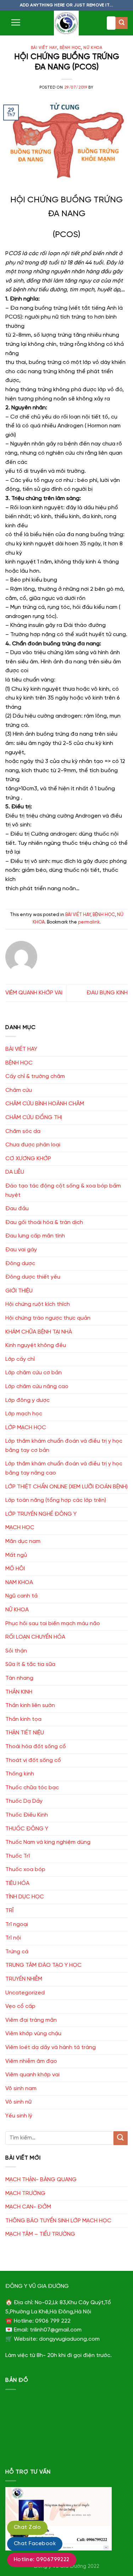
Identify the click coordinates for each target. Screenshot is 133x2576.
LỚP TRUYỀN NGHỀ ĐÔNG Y (41, 1514)
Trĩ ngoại (17, 1924)
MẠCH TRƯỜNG (25, 2193)
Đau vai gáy (21, 1250)
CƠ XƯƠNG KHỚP (28, 1159)
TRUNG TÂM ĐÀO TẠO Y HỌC (43, 1965)
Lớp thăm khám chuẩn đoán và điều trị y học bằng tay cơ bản (64, 1446)
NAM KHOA (19, 1582)
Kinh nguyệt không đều (36, 1345)
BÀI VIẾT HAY (44, 48)
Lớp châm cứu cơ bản (34, 1373)
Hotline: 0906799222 (42, 2560)
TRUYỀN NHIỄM (24, 1979)
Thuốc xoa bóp (25, 1870)
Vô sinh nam (21, 2089)
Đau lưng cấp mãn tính (35, 1236)
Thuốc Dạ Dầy (24, 1801)
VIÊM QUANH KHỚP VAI (34, 993)
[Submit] (122, 23)
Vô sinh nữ (18, 2102)
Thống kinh (20, 1774)
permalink (89, 922)
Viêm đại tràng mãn (31, 2020)
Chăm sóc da (23, 1131)
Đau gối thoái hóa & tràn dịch (44, 1222)
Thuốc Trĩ (18, 1856)
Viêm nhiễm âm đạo (31, 2061)
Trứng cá (17, 1952)
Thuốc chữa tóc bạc (32, 1788)
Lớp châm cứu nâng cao (37, 1387)
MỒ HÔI (15, 1569)
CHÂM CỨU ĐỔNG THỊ (34, 1118)
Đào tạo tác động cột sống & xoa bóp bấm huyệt (63, 1191)
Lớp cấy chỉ (20, 1359)
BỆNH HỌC (70, 48)
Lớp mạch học (24, 1414)
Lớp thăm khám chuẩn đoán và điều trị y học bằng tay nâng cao (64, 1468)
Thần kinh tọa (23, 1719)
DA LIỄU (15, 1172)
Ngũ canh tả (21, 1596)
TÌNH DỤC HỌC (25, 1897)
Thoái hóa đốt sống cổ (36, 1747)
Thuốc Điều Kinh (27, 1815)
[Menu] (16, 22)
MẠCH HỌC (20, 1528)
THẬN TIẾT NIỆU (25, 1733)
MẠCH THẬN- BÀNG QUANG (41, 2180)
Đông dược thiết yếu (33, 1277)
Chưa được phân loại (33, 1145)
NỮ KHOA (93, 48)
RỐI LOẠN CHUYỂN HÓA (35, 1637)
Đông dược (20, 1264)
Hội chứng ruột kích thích (38, 1304)
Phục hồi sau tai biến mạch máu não (53, 1624)
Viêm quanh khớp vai (32, 2075)
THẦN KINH (19, 1692)
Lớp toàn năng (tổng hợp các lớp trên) (56, 1500)
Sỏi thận (16, 1651)
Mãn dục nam (23, 1541)
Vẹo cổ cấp (20, 2006)
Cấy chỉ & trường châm (35, 1076)
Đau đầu (17, 1209)
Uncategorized (25, 1993)
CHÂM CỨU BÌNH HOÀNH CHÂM (45, 1104)
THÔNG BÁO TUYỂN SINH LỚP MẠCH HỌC (58, 2221)
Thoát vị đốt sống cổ (33, 1760)
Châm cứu (19, 1090)
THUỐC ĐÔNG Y (27, 1829)
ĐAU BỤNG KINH (107, 993)
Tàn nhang (19, 1678)
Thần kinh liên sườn (30, 1705)
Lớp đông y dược (27, 1400)
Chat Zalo (27, 2527)
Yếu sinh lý (19, 2116)
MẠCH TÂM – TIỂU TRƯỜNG (40, 2234)
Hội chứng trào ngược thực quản (48, 1318)
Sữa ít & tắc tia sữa (30, 1664)
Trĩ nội (13, 1938)
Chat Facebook (35, 2544)
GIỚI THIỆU (19, 1291)
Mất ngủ (16, 1555)
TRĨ (9, 1911)
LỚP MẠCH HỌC (26, 1428)
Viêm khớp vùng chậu (33, 2034)
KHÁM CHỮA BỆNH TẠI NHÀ (39, 1332)
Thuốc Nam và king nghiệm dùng (48, 1842)
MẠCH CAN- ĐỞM (28, 2207)
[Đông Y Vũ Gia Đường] (66, 23)
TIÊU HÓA (17, 1883)
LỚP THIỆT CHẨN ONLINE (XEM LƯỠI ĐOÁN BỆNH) (66, 1487)
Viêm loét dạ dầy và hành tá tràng (51, 2047)
